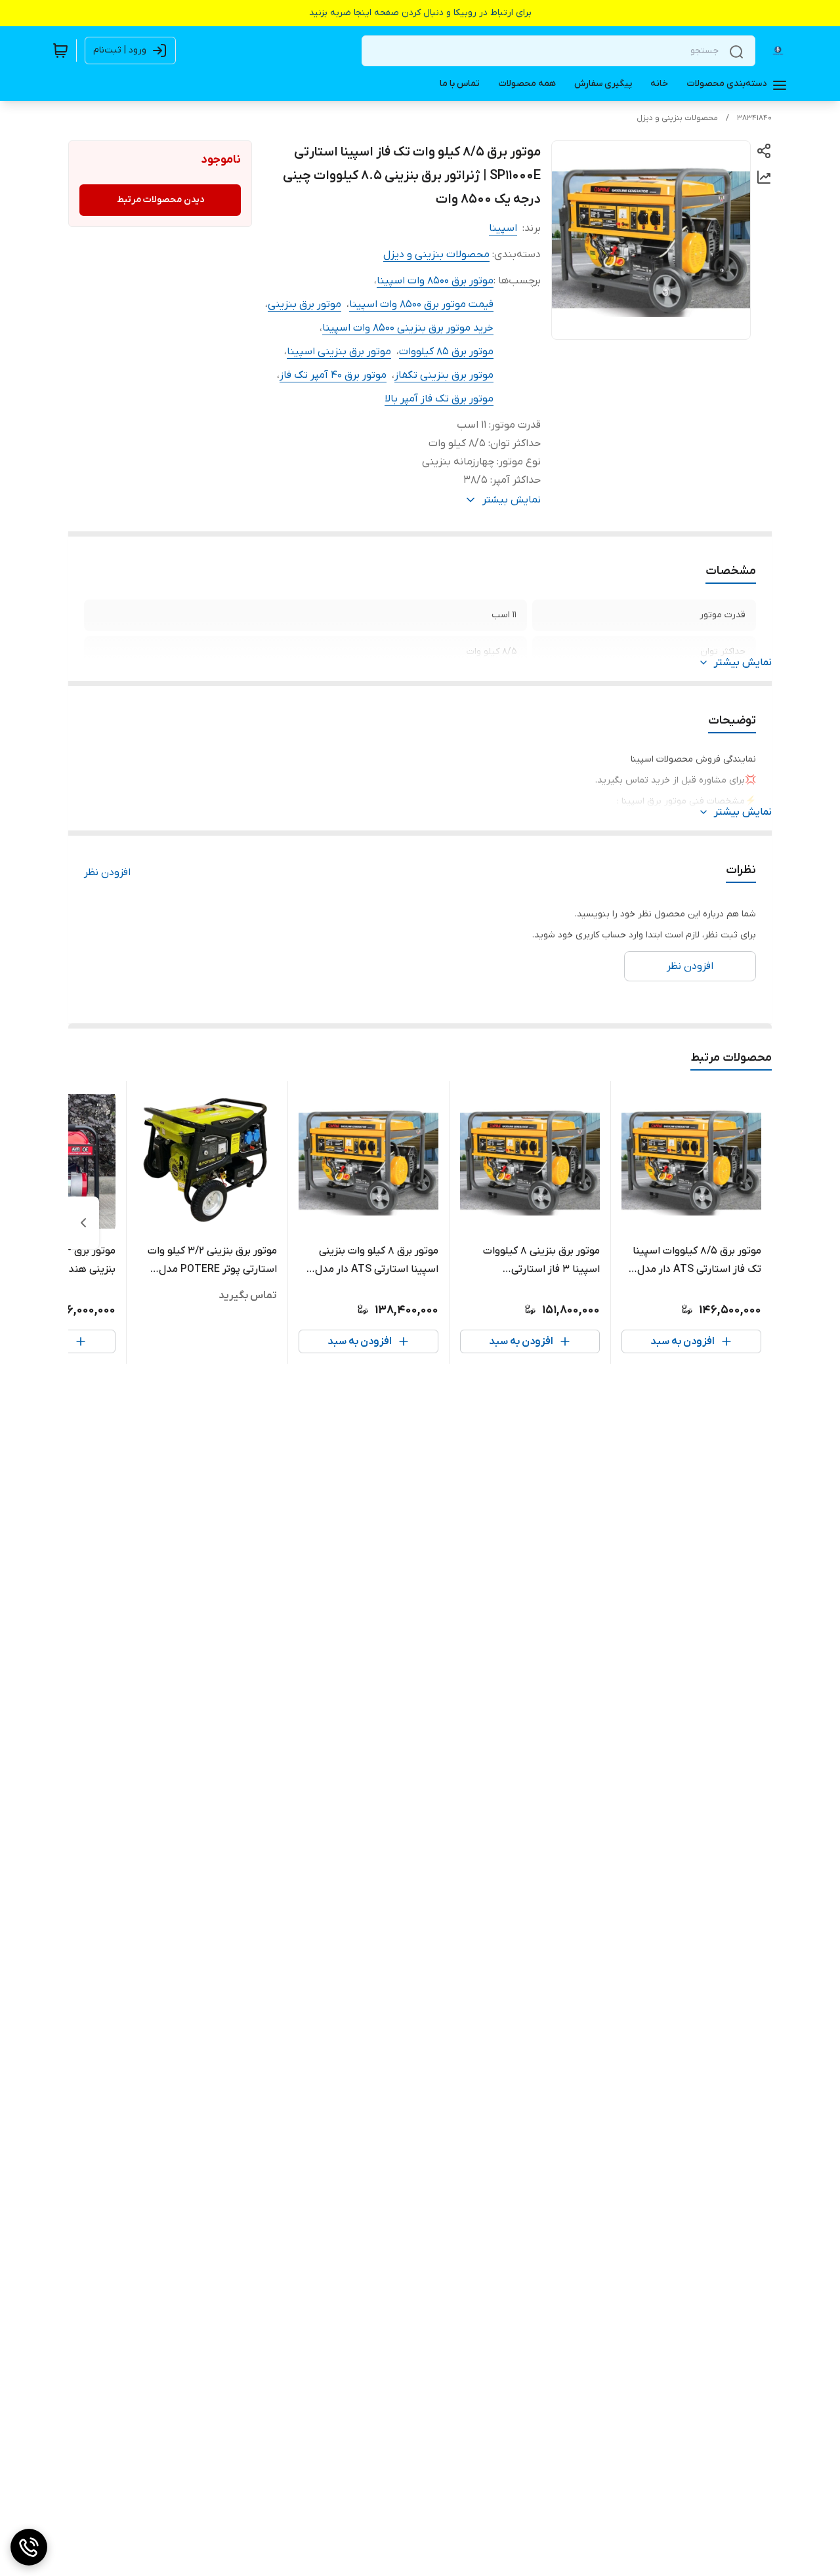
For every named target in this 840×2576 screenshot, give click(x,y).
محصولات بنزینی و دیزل (677, 118)
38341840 (754, 118)
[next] (83, 1223)
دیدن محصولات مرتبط (160, 200)
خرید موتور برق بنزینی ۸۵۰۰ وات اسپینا (408, 328)
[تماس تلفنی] (29, 2547)
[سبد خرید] (60, 51)
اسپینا (503, 228)
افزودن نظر (107, 872)
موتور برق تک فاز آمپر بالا (439, 399)
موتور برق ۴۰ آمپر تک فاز (333, 375)
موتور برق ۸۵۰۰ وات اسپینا (435, 281)
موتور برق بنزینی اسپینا (339, 352)
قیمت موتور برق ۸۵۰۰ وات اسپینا (421, 304)
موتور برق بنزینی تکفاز (444, 375)
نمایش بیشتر (743, 663)
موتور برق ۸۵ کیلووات (446, 352)
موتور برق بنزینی (304, 304)
